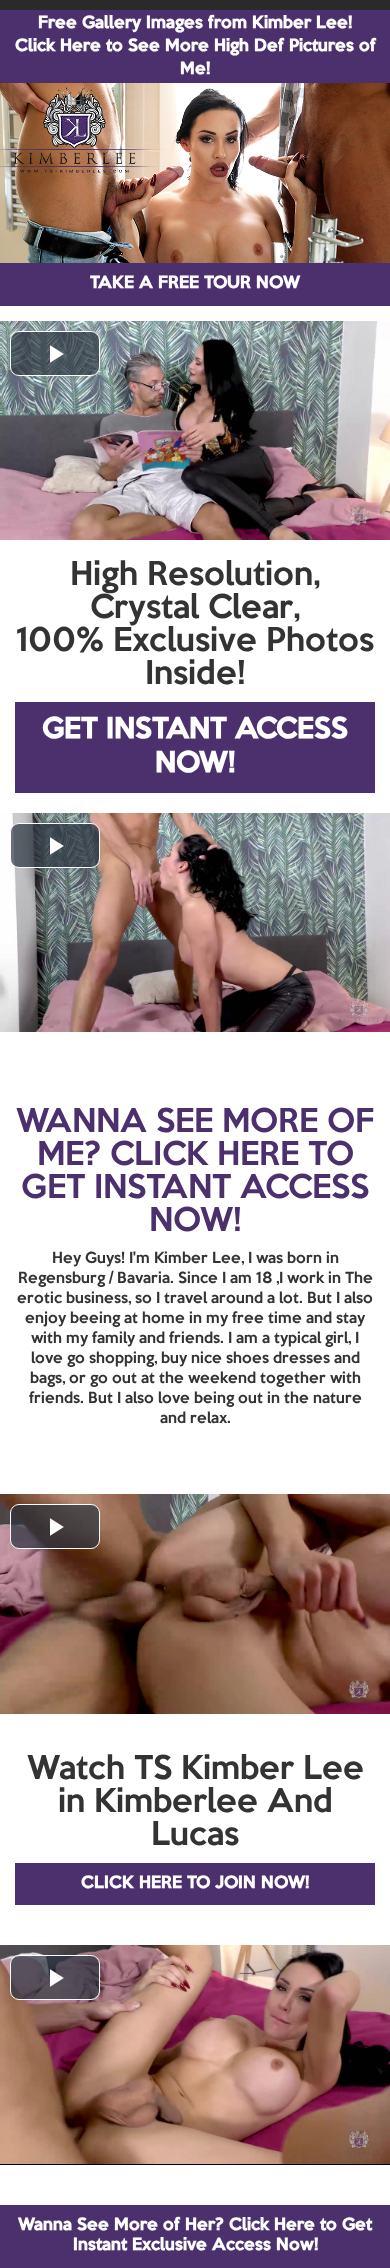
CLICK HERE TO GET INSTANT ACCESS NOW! (195, 1189)
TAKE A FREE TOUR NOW (195, 283)
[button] (55, 353)
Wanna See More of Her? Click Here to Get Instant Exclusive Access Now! (195, 2235)
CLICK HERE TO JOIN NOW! (195, 1883)
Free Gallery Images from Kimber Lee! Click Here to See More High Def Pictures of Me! (195, 46)
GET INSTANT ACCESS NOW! (195, 747)
